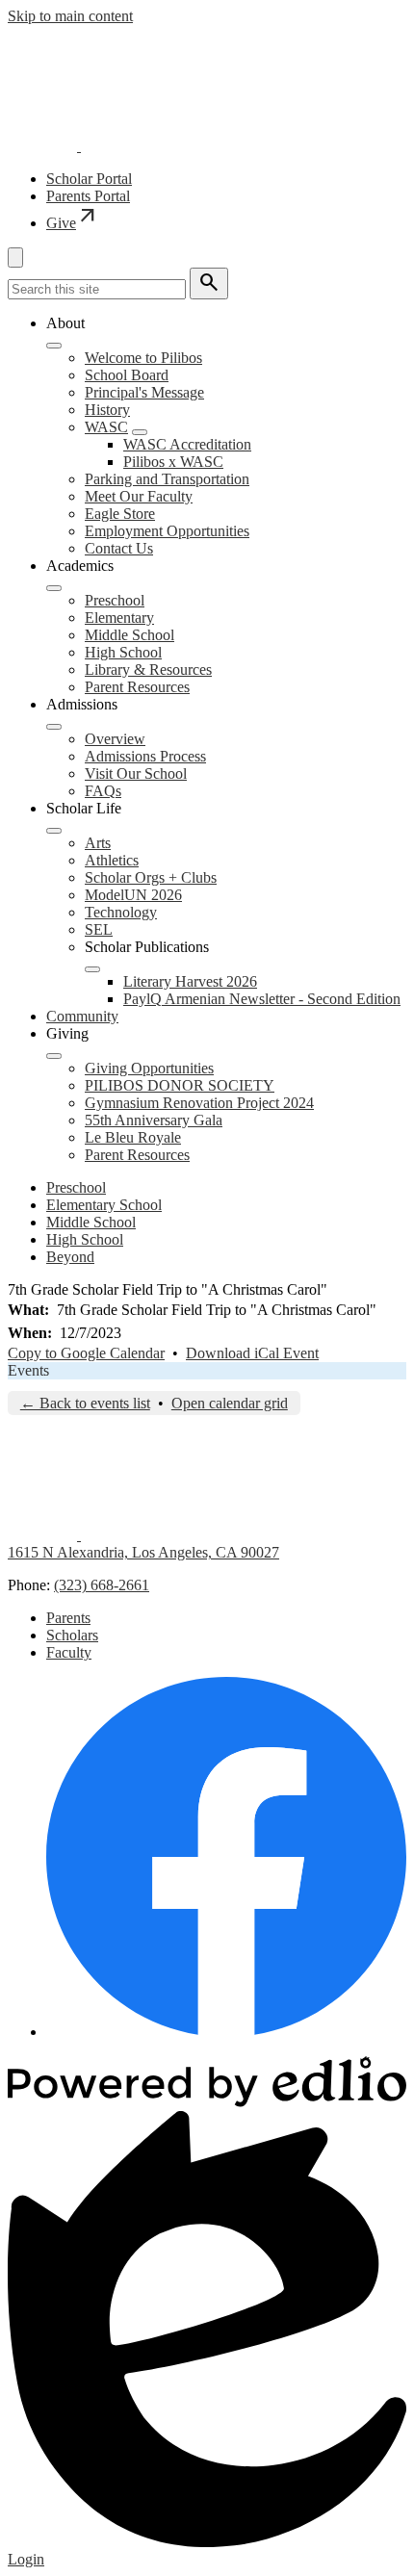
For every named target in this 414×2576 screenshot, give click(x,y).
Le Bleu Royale (133, 1137)
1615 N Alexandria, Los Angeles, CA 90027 (143, 1552)
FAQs (103, 791)
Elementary (119, 618)
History (107, 410)
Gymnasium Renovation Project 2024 (199, 1103)
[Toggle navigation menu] (15, 258)
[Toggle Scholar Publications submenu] (92, 969)
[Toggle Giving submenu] (54, 1056)
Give (73, 223)
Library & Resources (148, 670)
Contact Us (119, 548)
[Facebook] (226, 2032)
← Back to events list (85, 1403)
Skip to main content (70, 16)
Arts (98, 843)
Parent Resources (137, 687)
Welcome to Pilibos (143, 358)
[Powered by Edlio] (207, 2102)
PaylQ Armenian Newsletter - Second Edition (262, 999)
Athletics (112, 860)
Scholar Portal (89, 179)
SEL (99, 929)
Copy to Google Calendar (86, 1353)
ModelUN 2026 (133, 895)
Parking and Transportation (167, 479)
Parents (68, 1618)
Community (82, 1016)
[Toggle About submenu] (54, 346)
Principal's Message (144, 392)
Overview (115, 739)
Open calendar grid (230, 1403)
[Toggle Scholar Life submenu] (54, 831)
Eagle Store (120, 514)
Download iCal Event (252, 1353)
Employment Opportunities (167, 531)
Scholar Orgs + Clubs (151, 877)
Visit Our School (136, 773)
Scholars (72, 1635)
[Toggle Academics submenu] (54, 588)
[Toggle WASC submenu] (140, 432)
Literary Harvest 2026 (190, 981)
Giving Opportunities (149, 1068)
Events (28, 1370)
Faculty (69, 1652)
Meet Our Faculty (139, 496)
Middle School (129, 635)
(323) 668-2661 (102, 1585)
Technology (121, 912)
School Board (127, 375)
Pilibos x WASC (173, 462)
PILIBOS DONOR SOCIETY (180, 1085)
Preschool (115, 600)
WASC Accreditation (187, 444)
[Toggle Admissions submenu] (54, 727)
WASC (106, 427)
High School (123, 652)
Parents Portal (88, 196)
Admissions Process (145, 756)
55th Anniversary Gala (154, 1120)
